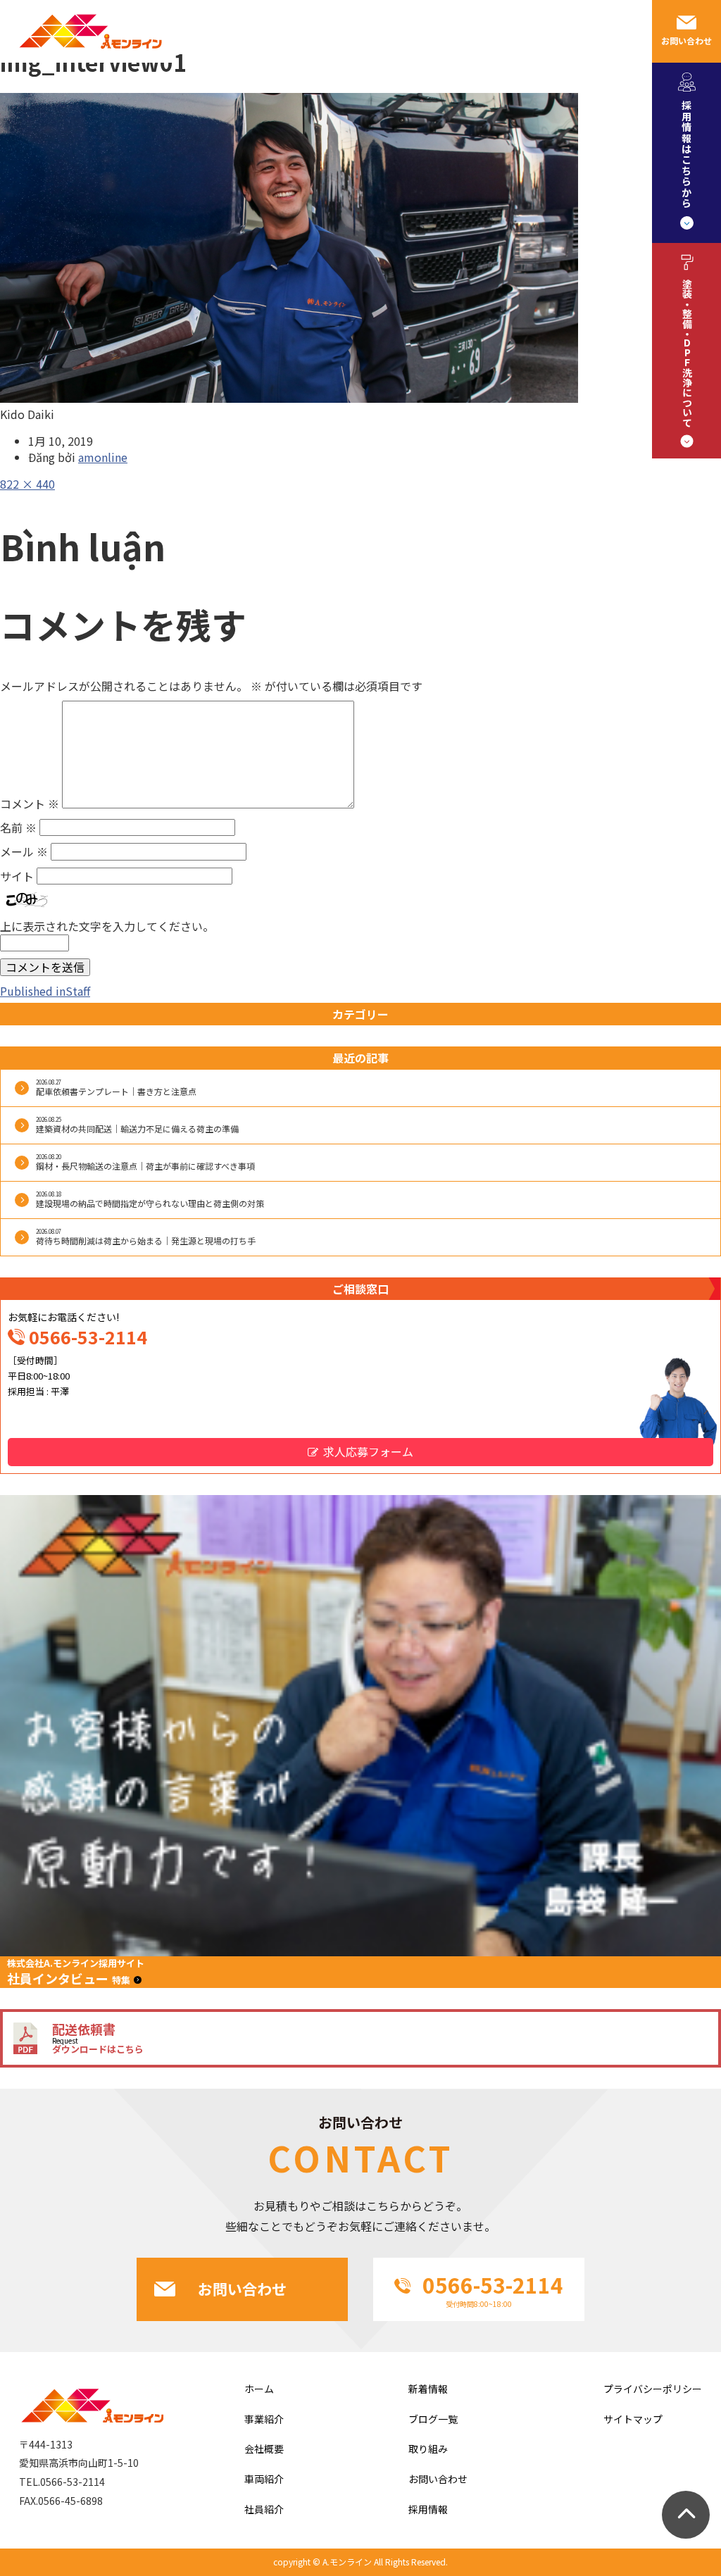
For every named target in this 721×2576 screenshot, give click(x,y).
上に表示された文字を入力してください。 (107, 926)
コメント (30, 804)
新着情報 (428, 2389)
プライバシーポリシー (653, 2389)
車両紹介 (464, 31)
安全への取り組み (387, 31)
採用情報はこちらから (686, 154)
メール (24, 851)
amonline (103, 457)
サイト (17, 876)
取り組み (428, 2449)
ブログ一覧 (433, 2419)
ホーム (259, 2389)
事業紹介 (199, 31)
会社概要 (254, 31)
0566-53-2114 (88, 1337)
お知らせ (574, 31)
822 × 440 (27, 484)
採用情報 (519, 31)
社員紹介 (309, 31)
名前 (18, 827)
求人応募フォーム (368, 1451)
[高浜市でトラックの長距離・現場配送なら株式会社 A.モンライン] (88, 58)
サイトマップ (633, 2419)
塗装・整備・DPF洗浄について (687, 353)
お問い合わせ (686, 40)
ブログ (623, 31)
